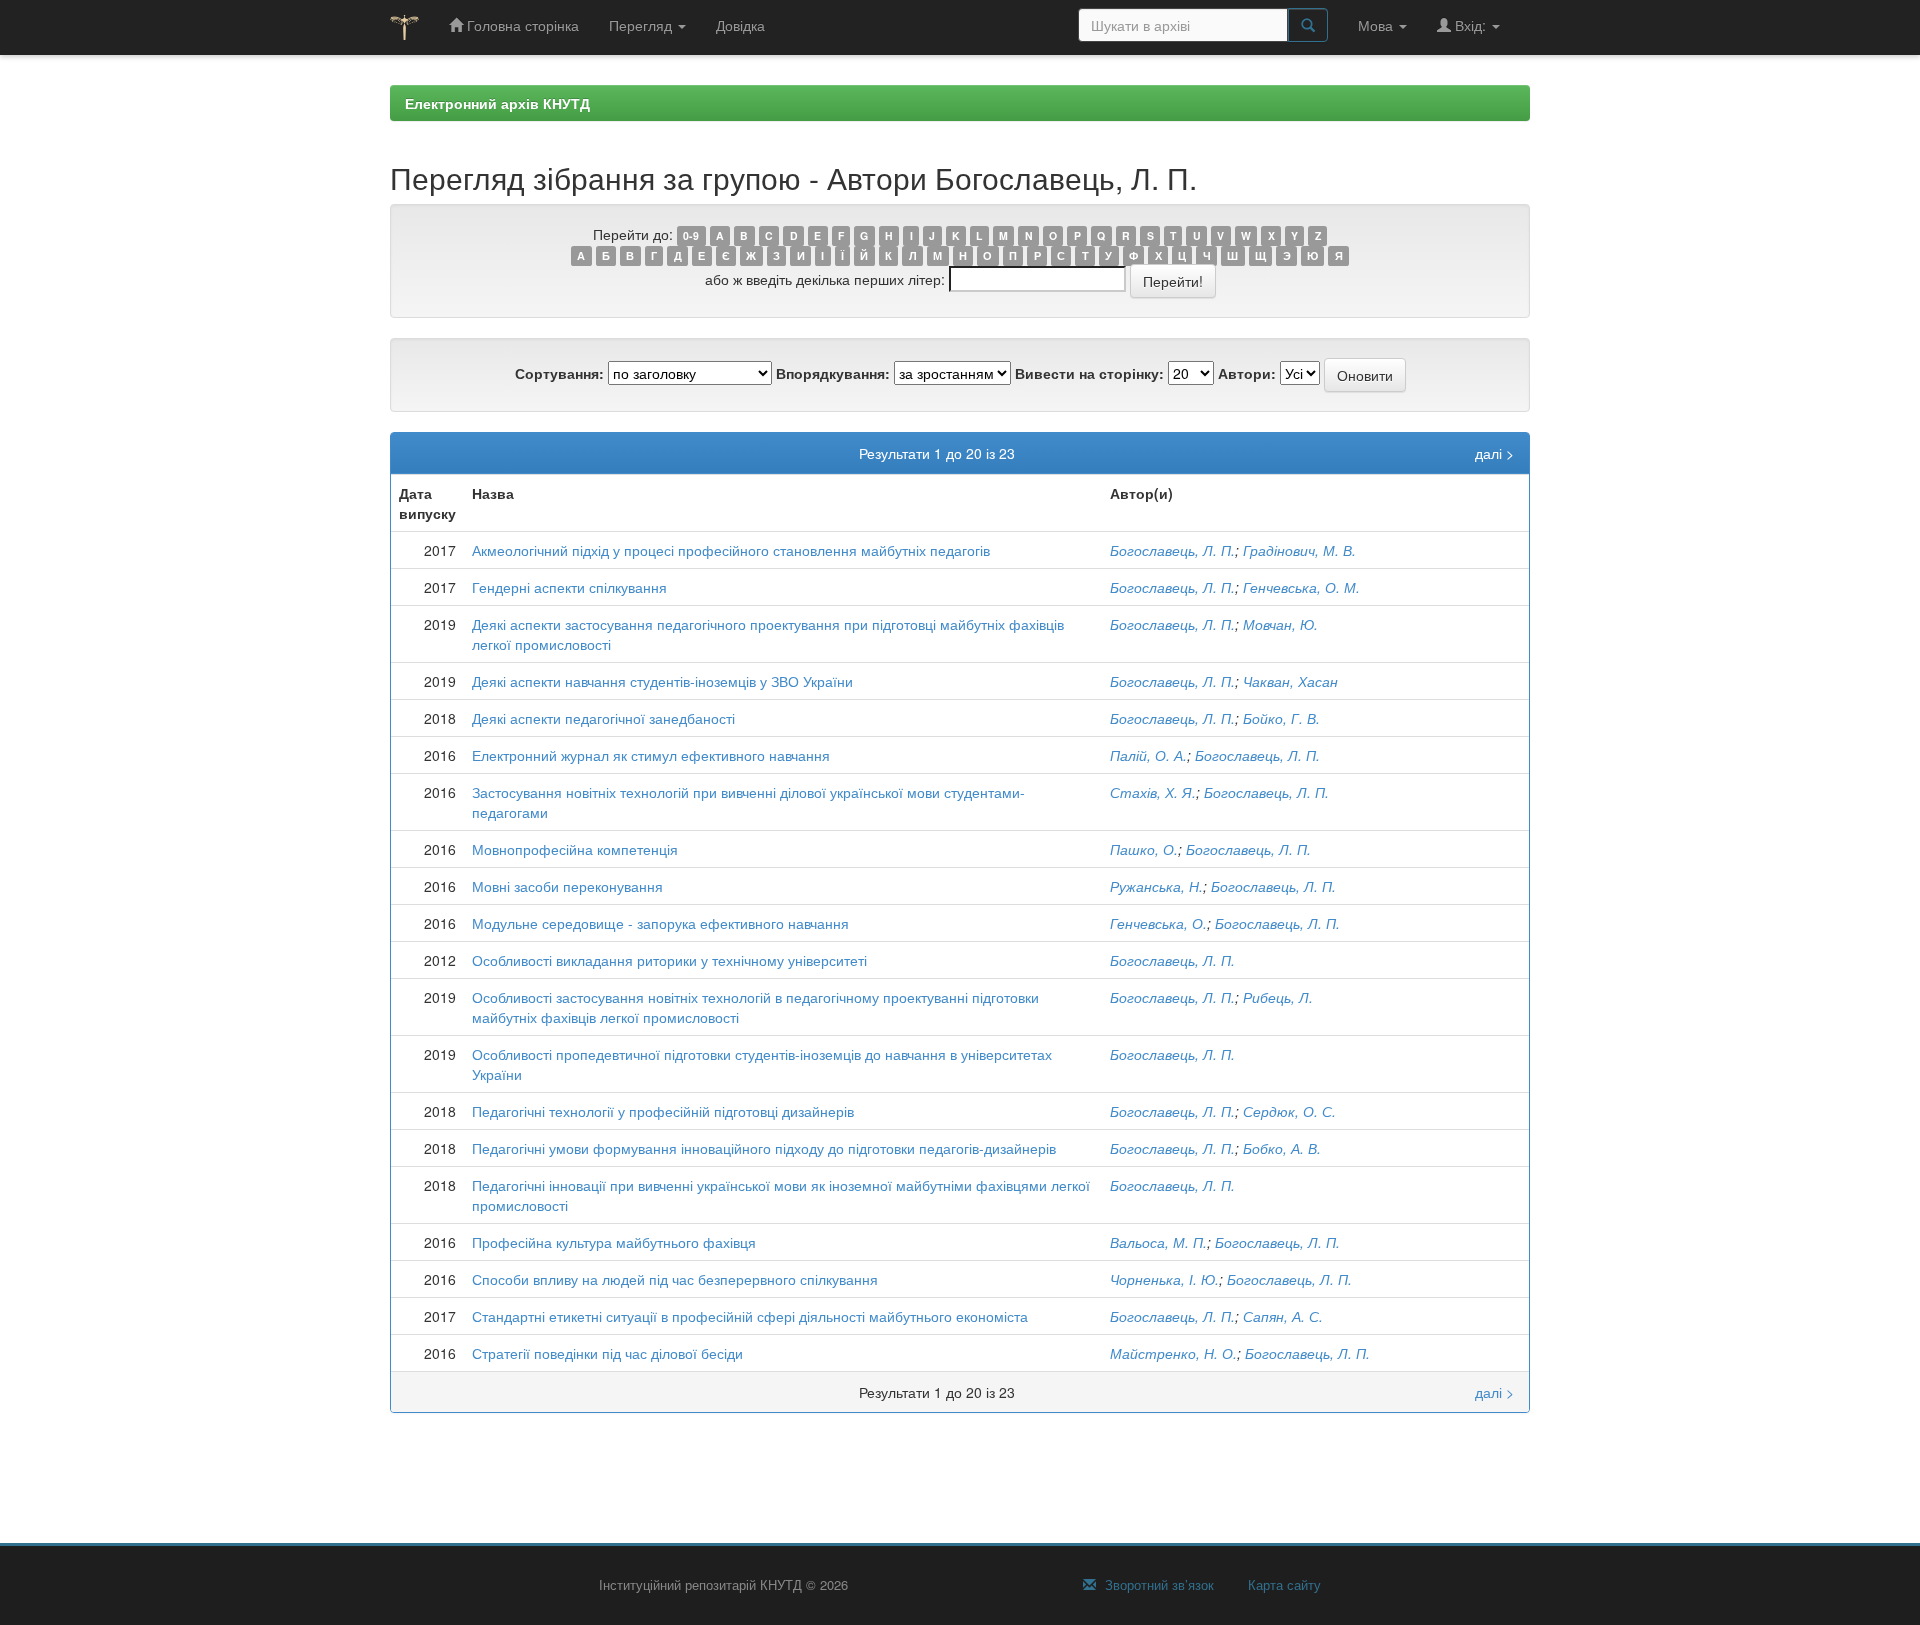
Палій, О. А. (1148, 755)
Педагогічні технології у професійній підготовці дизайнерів (663, 1111)
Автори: (1247, 373)
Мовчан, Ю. (1280, 624)
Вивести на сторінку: (1089, 373)
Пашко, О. (1144, 849)
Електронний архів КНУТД (497, 103)
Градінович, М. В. (1299, 550)
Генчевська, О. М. (1301, 587)
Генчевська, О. (1158, 923)
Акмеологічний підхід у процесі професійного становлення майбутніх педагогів (731, 550)
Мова (1377, 25)
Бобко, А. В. (1282, 1148)
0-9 (691, 235)
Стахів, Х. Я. (1153, 792)
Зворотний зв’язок (1157, 1585)
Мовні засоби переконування (567, 886)
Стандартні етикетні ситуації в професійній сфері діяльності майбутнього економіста (750, 1316)
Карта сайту (1282, 1585)
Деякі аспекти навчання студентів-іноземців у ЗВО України (662, 681)
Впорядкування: (833, 373)
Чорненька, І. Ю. (1164, 1279)
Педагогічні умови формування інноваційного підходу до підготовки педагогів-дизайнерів (764, 1148)
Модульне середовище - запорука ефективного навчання (660, 923)
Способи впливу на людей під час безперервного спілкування (675, 1279)
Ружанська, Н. (1156, 886)
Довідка (740, 25)
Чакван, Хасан (1290, 681)
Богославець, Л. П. (1172, 550)
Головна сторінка (521, 25)
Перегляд (642, 25)
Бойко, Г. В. (1281, 718)
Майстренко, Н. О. (1173, 1353)
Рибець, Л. (1278, 997)
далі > (1494, 453)
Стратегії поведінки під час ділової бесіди (607, 1353)
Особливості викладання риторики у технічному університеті (669, 960)
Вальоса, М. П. (1158, 1242)
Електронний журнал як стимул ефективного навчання (651, 755)
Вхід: (1470, 25)
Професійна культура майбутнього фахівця (614, 1242)
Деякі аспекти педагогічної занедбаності (603, 718)
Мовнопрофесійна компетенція (575, 849)
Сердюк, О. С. (1289, 1111)
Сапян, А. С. (1283, 1316)
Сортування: (559, 373)
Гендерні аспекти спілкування (569, 587)
